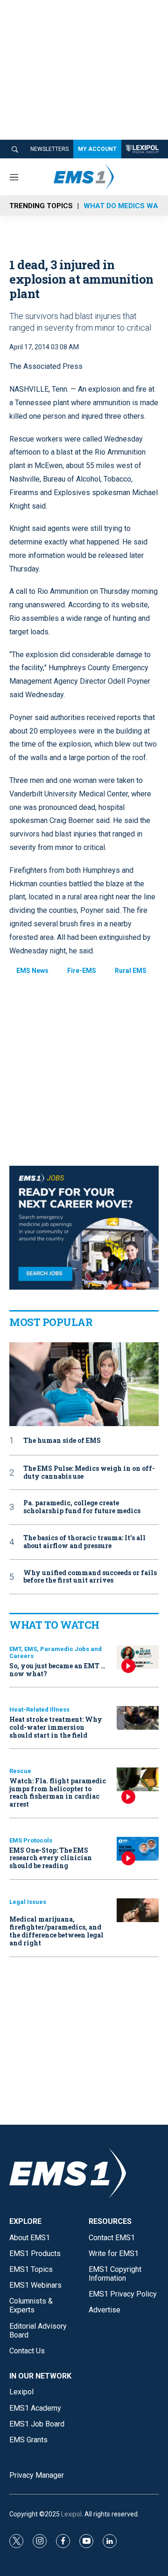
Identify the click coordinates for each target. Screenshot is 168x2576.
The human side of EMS (62, 1441)
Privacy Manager (37, 2475)
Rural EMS (131, 971)
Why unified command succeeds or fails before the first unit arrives (90, 1577)
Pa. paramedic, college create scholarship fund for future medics (82, 1507)
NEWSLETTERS (49, 149)
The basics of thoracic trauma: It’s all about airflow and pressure (84, 1542)
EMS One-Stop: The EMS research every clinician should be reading (51, 1858)
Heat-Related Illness (39, 1709)
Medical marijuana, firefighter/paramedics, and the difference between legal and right (56, 1931)
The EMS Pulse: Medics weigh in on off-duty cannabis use (89, 1473)
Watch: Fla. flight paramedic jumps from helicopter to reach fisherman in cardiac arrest (58, 1792)
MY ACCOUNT (97, 149)
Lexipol (71, 2514)
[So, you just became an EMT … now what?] (138, 1657)
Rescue (20, 1771)
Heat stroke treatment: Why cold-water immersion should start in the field (56, 1727)
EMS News (32, 971)
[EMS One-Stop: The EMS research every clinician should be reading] (138, 1849)
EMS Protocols (31, 1840)
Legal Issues (28, 1902)
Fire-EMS (82, 971)
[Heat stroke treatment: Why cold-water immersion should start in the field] (138, 1718)
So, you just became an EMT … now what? (57, 1670)
